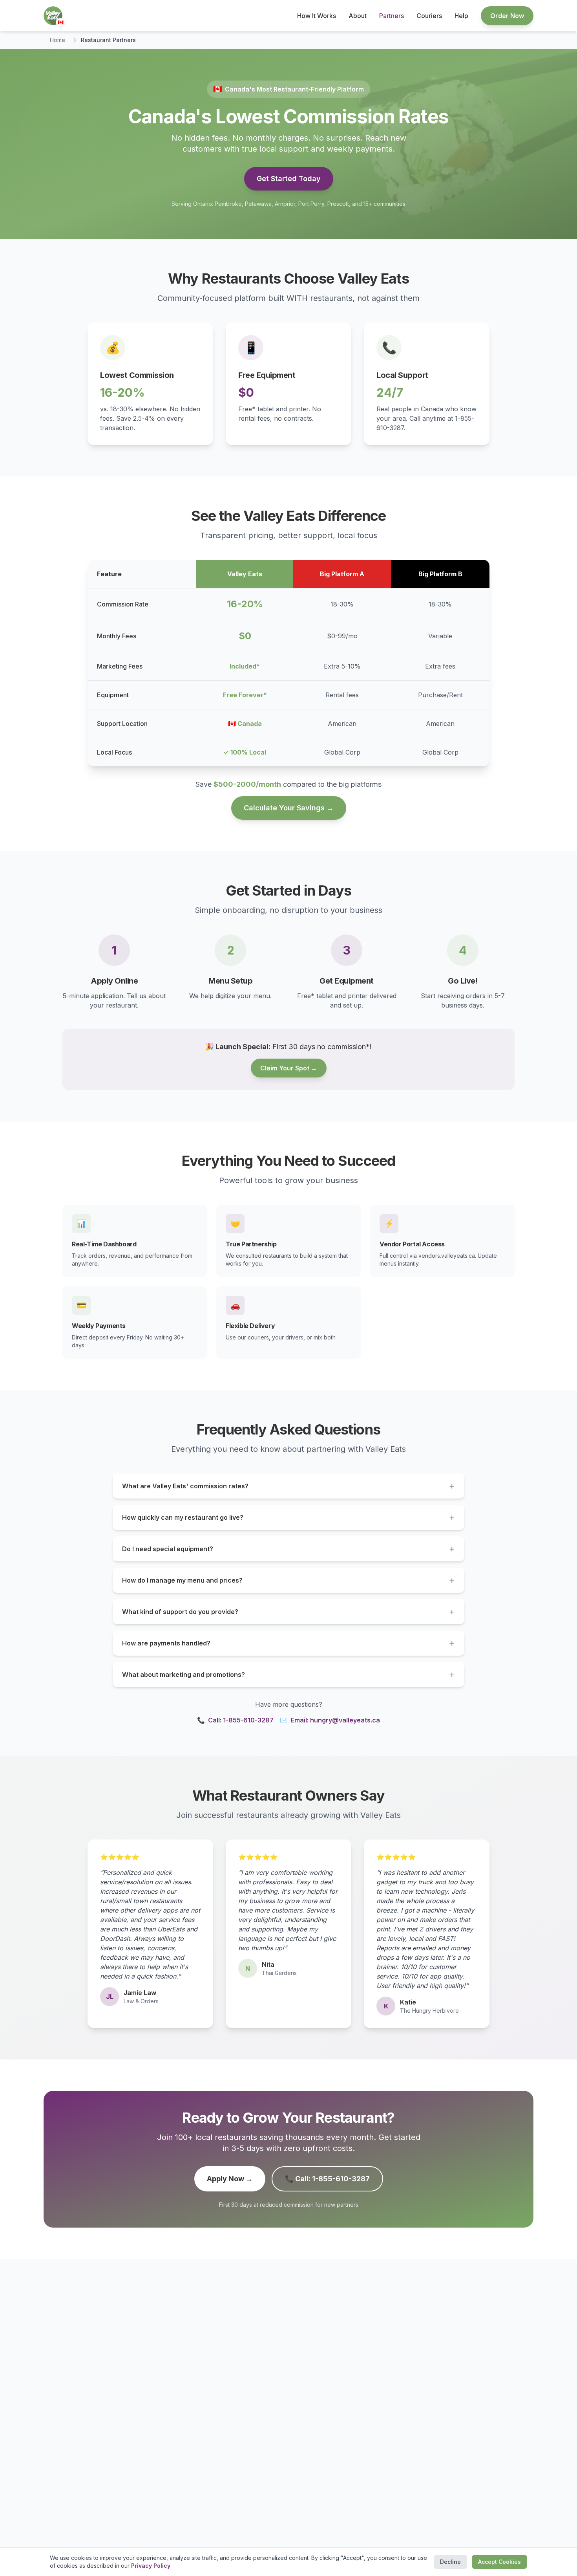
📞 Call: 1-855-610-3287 (327, 2179)
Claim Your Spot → (289, 1068)
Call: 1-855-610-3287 (235, 1720)
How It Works (317, 16)
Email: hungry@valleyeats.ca (330, 1720)
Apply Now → (230, 2179)
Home (58, 40)
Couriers (429, 16)
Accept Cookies (499, 2562)
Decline (450, 2562)
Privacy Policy (151, 2566)
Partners (392, 16)
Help (461, 16)
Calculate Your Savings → (289, 808)
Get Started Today (289, 179)
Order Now (507, 16)
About (358, 16)
